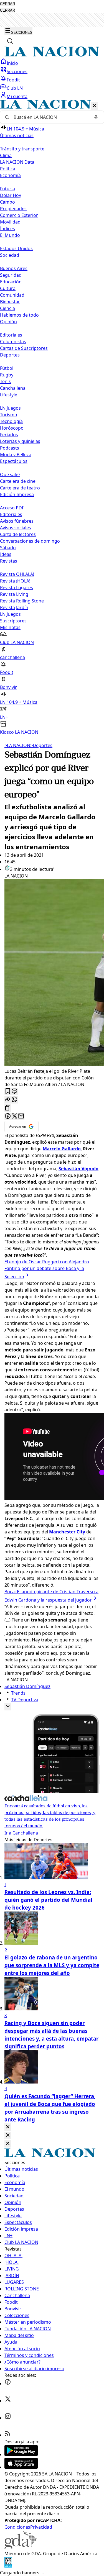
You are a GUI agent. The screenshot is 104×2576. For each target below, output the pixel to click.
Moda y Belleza (16, 455)
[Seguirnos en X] (8, 2401)
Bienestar (10, 302)
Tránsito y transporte (22, 149)
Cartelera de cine (18, 481)
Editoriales (11, 335)
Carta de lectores (18, 534)
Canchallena (13, 388)
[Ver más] (8, 1707)
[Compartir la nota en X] (14, 1116)
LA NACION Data (17, 162)
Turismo (9, 415)
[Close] (8, 2127)
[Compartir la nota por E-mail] (21, 1116)
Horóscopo (12, 428)
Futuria (7, 189)
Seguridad (11, 275)
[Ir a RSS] (8, 2435)
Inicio (12, 63)
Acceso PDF (12, 508)
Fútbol (7, 368)
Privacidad (41, 2527)
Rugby (7, 375)
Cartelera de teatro (20, 488)
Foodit (13, 80)
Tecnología (11, 421)
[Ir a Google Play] (21, 2454)
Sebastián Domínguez (27, 1686)
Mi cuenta (17, 96)
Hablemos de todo (19, 315)
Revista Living (14, 594)
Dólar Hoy (11, 195)
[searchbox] (50, 117)
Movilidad (10, 222)
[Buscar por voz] (96, 117)
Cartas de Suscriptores (24, 348)
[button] (52, 418)
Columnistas (13, 342)
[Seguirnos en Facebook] (8, 2383)
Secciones (17, 71)
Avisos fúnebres (17, 521)
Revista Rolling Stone (22, 601)
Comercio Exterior (19, 215)
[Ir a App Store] (21, 2467)
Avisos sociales (16, 528)
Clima (6, 155)
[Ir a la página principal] (52, 55)
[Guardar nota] (8, 1091)
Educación (11, 282)
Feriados (9, 435)
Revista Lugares (17, 587)
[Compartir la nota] (8, 1100)
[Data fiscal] (8, 2566)
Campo (7, 202)
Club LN (15, 88)
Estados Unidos (16, 248)
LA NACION (17, 745)
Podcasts (10, 448)
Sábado (8, 548)
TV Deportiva (25, 1700)
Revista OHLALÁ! (17, 574)
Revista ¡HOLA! (15, 581)
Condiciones (17, 2527)
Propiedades (13, 209)
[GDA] (21, 2547)
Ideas (6, 554)
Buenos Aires (14, 268)
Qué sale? (10, 474)
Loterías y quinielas (20, 441)
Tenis (5, 381)
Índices (7, 229)
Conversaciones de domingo (30, 541)
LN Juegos (10, 408)
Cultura (8, 288)
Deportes (41, 745)
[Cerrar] (94, 106)
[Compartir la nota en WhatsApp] (14, 1100)
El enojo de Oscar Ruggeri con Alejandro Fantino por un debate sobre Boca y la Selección (47, 1269)
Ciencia (7, 308)
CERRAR (7, 4)
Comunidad (12, 295)
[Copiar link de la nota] (8, 1108)
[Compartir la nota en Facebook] (8, 1116)
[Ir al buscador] (10, 41)
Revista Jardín (14, 607)
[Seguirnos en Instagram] (8, 2418)
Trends (18, 1693)
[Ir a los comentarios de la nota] (14, 1091)
